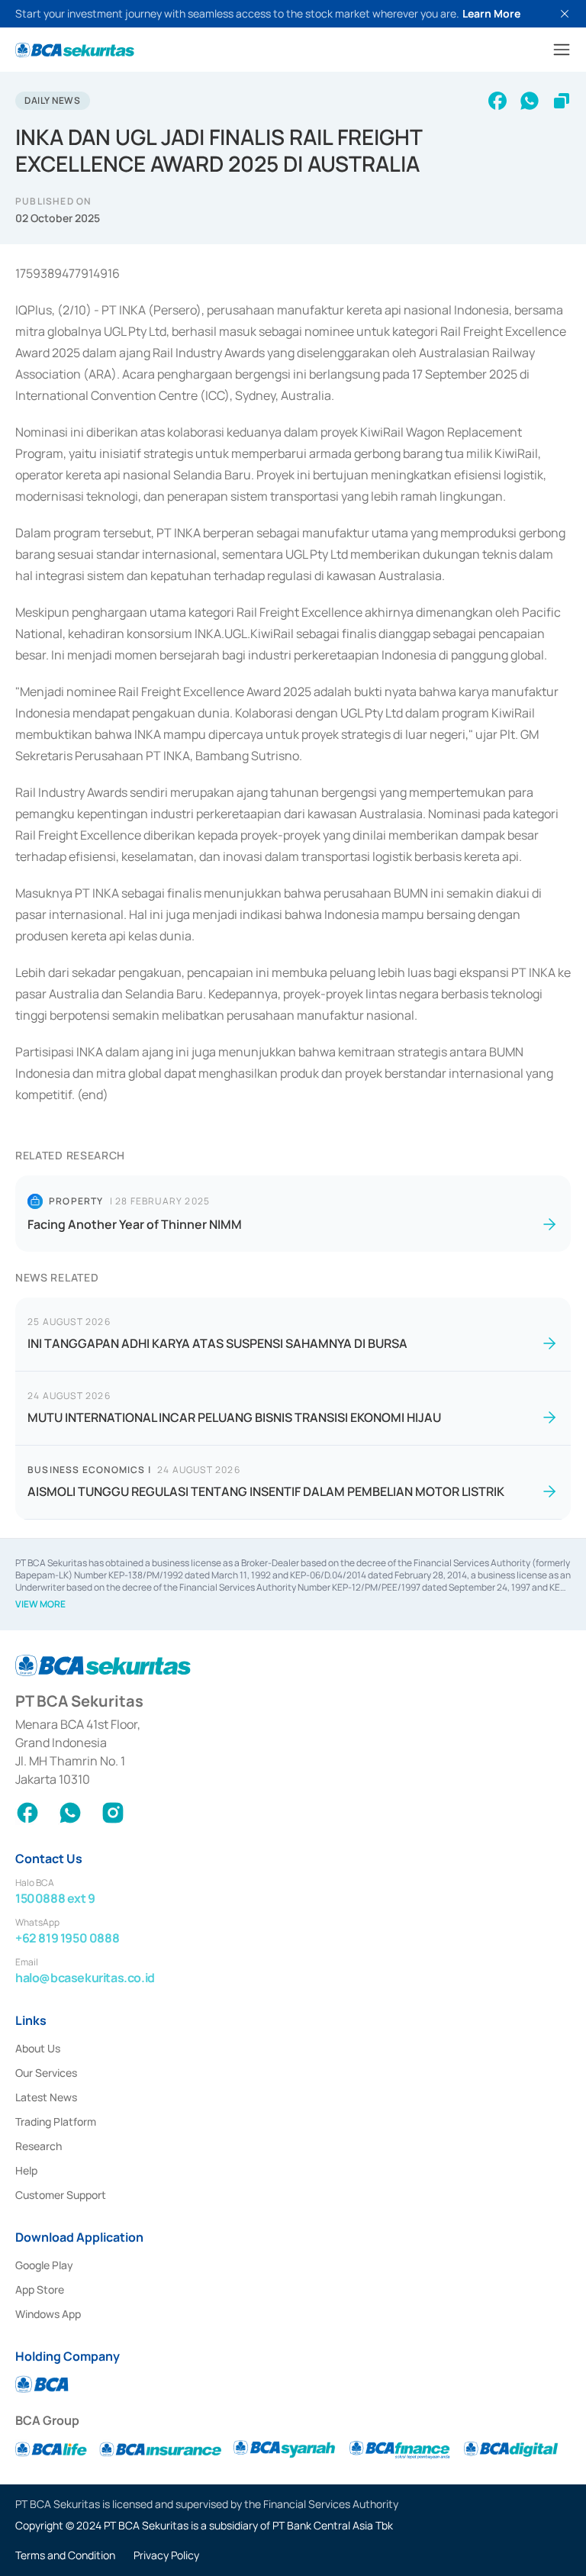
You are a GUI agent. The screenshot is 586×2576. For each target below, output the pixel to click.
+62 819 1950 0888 (67, 1938)
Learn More (491, 13)
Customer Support (61, 2195)
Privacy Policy (166, 2555)
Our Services (46, 2073)
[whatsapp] (530, 101)
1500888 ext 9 (55, 1898)
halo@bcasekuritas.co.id (85, 1978)
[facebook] (497, 101)
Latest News (46, 2097)
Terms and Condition (65, 2555)
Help (26, 2170)
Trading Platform (56, 2121)
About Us (38, 2048)
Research (39, 2146)
